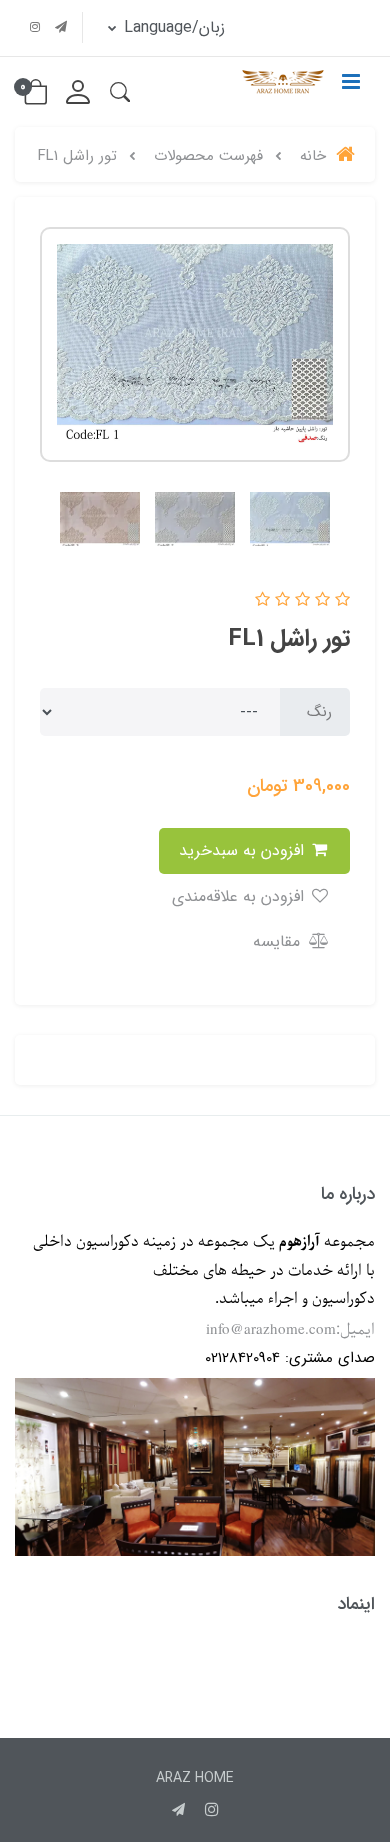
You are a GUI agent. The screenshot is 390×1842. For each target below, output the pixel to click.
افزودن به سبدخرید (244, 850)
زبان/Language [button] (172, 27)
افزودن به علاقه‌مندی (240, 896)
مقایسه (279, 941)
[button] (120, 92)
